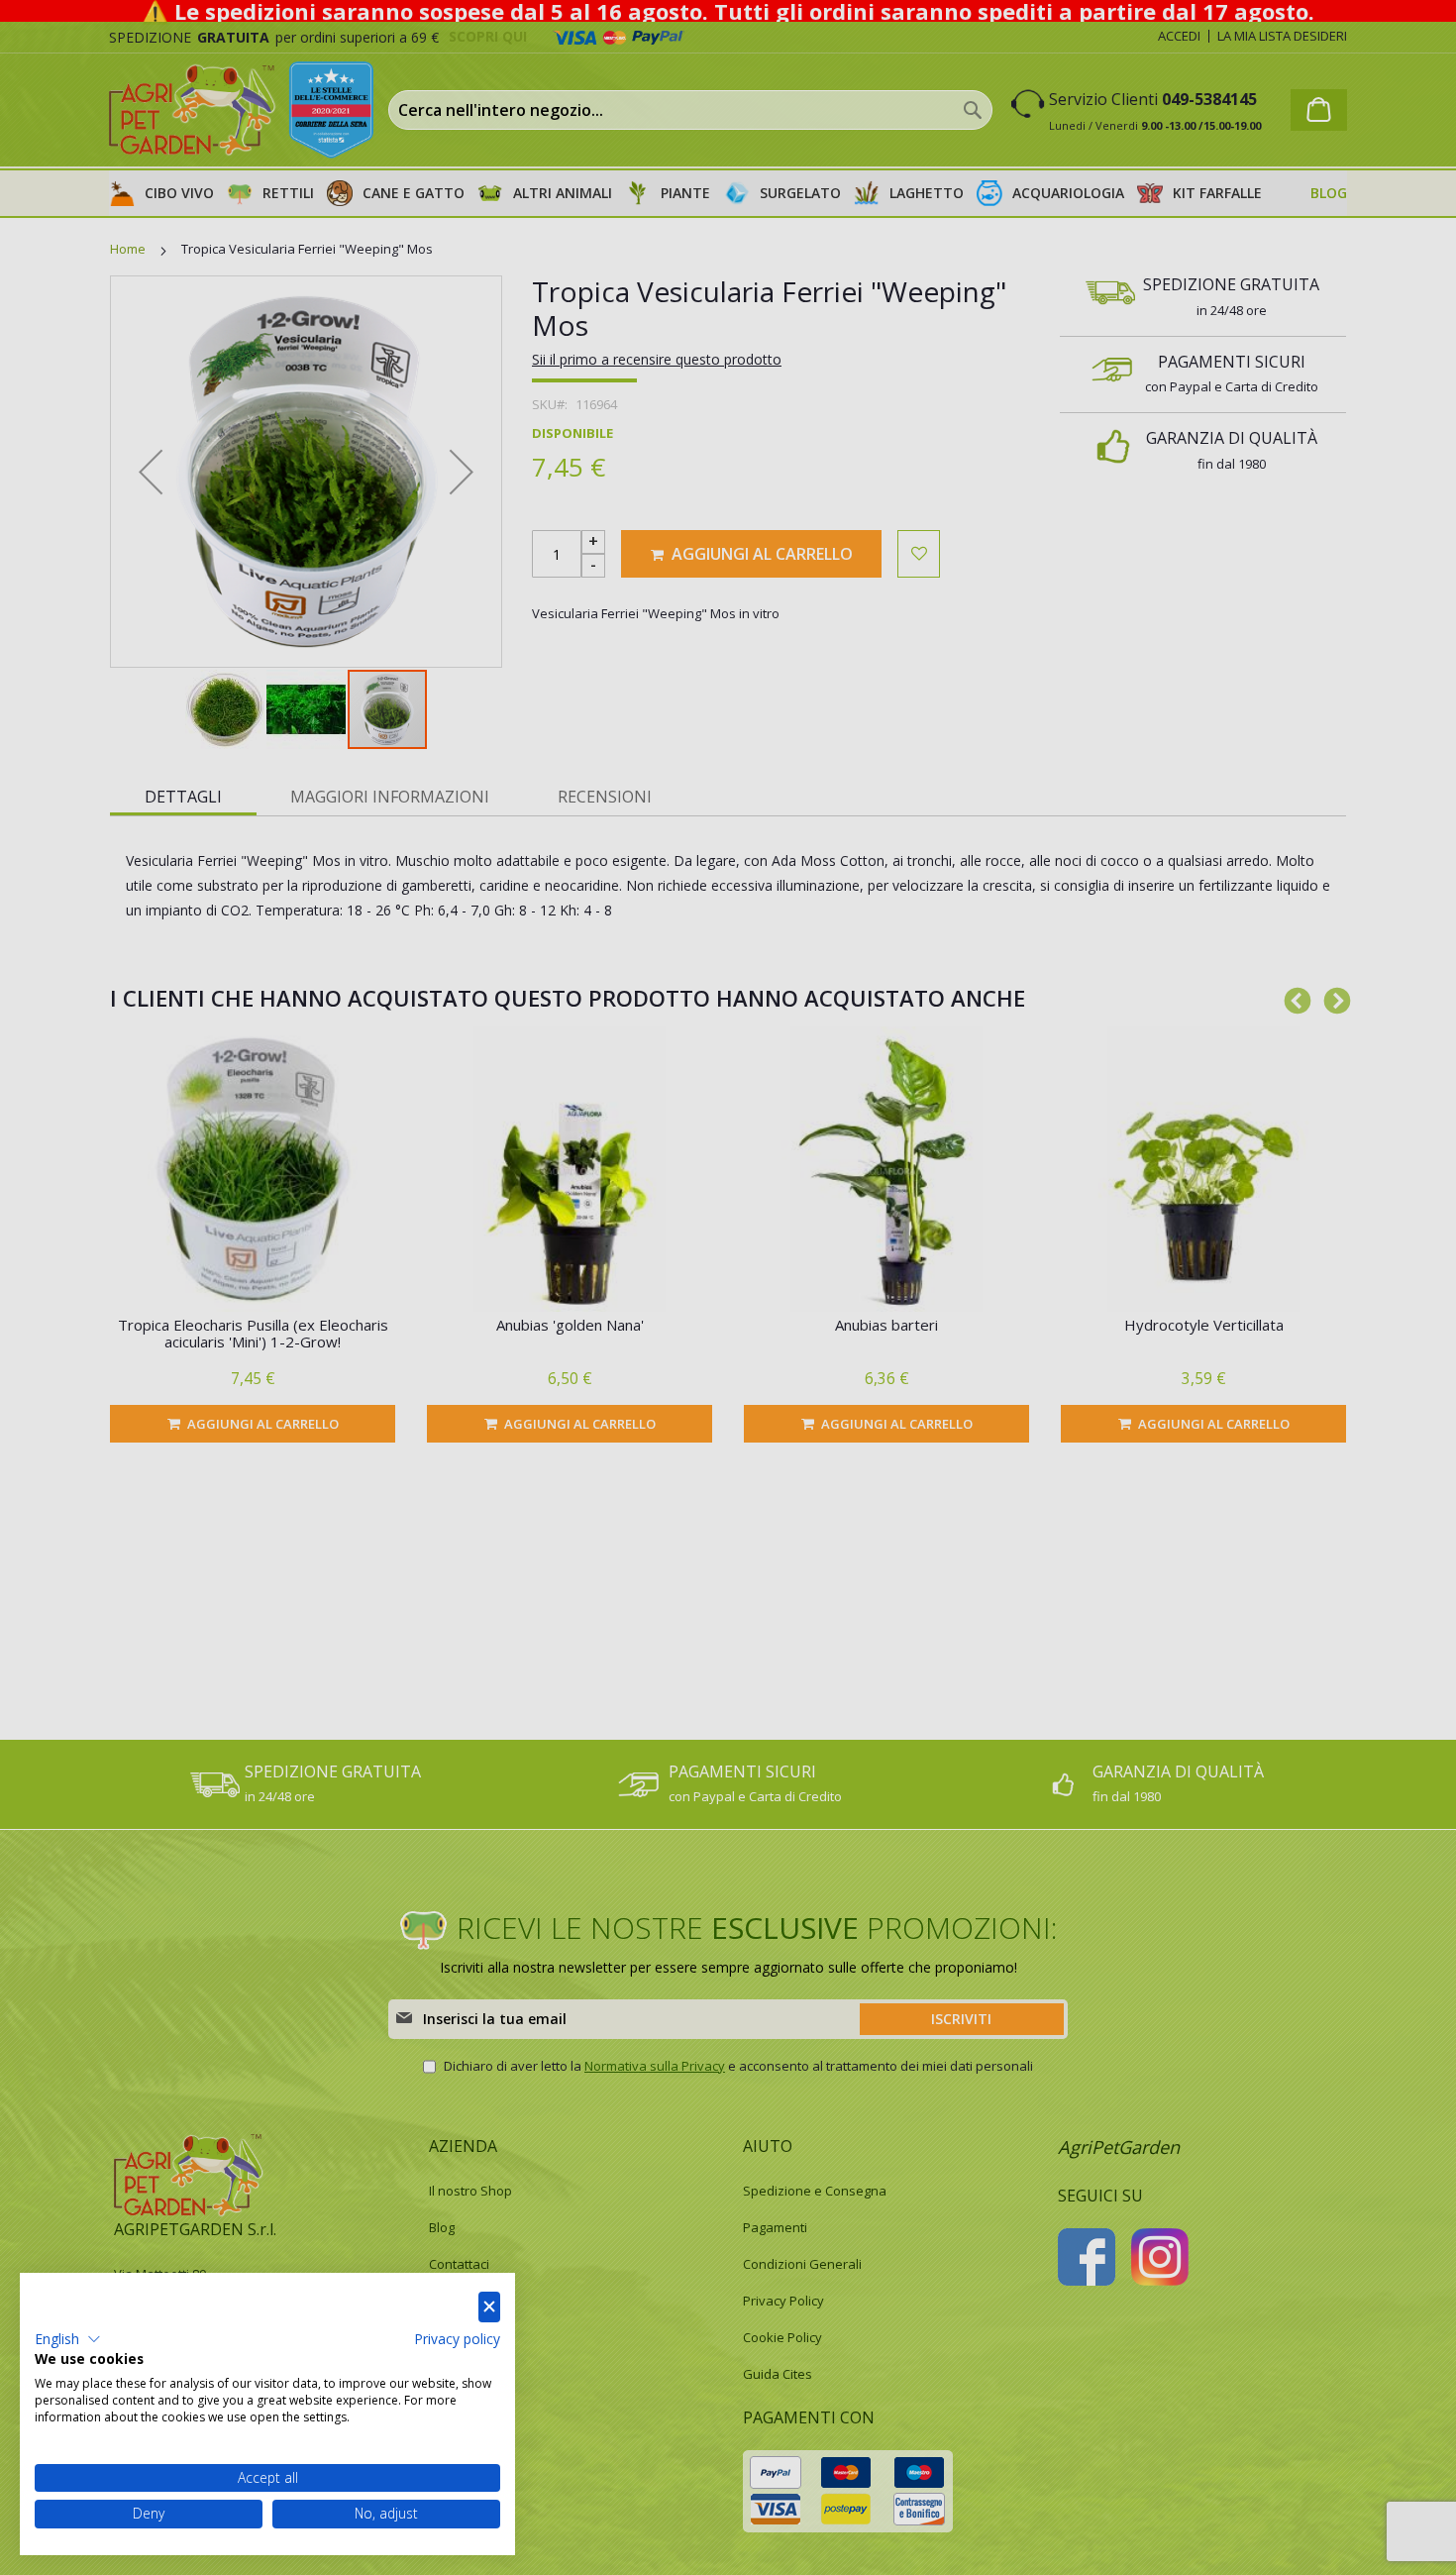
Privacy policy (457, 2339)
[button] (68, 2339)
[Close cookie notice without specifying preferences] (489, 2307)
